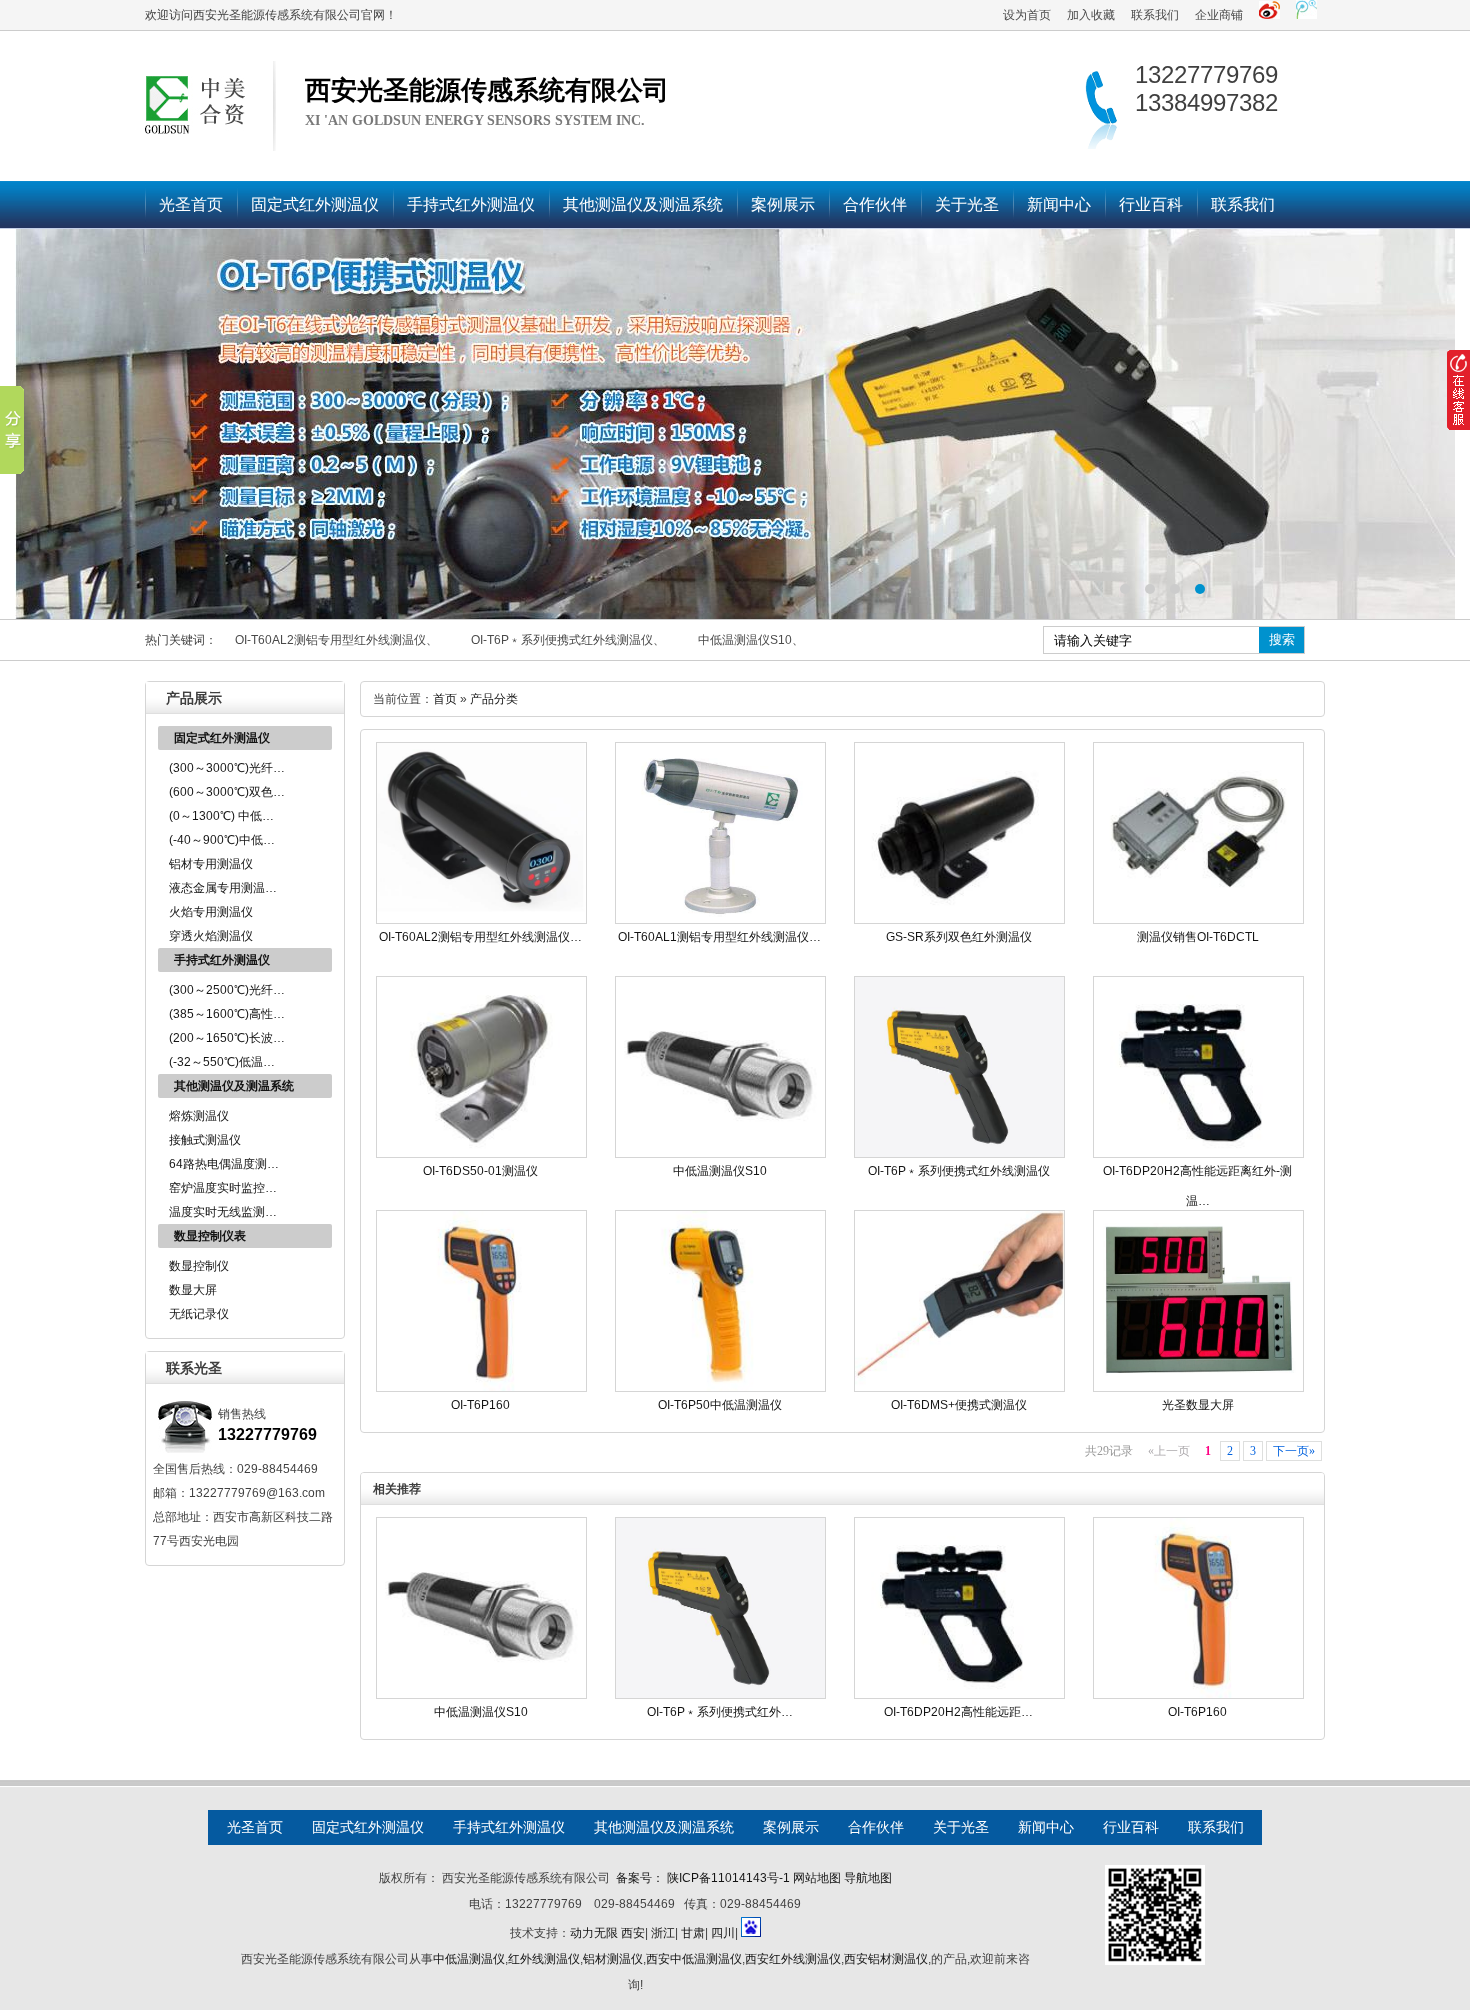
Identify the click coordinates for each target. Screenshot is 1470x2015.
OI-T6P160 (480, 1405)
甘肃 (693, 1933)
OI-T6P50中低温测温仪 (720, 1405)
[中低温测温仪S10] (720, 1154)
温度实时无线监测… (223, 1212)
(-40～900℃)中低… (222, 840)
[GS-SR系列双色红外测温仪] (959, 920)
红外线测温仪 (544, 1959)
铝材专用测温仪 (211, 864)
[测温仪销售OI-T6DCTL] (1198, 920)
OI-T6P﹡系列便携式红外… (720, 1712)
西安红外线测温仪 (793, 1959)
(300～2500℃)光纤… (227, 990)
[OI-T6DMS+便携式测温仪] (959, 1388)
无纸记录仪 (199, 1314)
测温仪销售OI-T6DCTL (1198, 937)
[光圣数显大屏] (1198, 1388)
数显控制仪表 (210, 1236)
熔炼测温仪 (199, 1116)
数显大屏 (193, 1290)
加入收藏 (1091, 15)
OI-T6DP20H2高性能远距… (958, 1712)
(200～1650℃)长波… (227, 1038)
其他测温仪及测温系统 (643, 204)
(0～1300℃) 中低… (221, 816)
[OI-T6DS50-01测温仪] (481, 1154)
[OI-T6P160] (481, 1388)
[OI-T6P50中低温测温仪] (720, 1388)
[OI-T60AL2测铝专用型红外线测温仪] (481, 920)
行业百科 (1151, 204)
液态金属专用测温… (223, 888)
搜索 (1282, 639)
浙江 (663, 1933)
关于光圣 (967, 204)
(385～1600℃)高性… (227, 1014)
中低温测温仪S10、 (751, 640)
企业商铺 (1219, 15)
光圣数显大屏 (1198, 1405)
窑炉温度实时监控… (223, 1188)
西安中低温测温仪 (694, 1959)
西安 (633, 1933)
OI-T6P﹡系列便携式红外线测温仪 (959, 1171)
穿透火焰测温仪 (211, 936)
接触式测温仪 (205, 1140)
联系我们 (1155, 15)
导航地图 (868, 1878)
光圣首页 (191, 204)
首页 (445, 699)
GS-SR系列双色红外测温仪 (959, 937)
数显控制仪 (199, 1266)
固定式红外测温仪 (315, 204)
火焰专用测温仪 (211, 912)
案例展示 (783, 204)
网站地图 (817, 1878)
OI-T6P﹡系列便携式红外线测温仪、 (568, 640)
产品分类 (494, 699)
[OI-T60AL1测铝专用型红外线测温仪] (720, 920)
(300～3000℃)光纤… (227, 768)
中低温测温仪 (469, 1959)
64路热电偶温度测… (224, 1164)
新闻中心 (1059, 204)
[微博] (1306, 15)
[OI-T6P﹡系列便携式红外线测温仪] (959, 1154)
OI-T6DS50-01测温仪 (480, 1171)
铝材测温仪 (613, 1959)
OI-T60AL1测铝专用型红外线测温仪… (719, 937)
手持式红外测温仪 (471, 204)
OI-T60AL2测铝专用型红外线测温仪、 (336, 640)
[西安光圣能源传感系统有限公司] (735, 424)
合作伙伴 (875, 204)
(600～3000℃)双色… (227, 792)
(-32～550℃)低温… (222, 1062)
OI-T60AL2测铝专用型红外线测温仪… (480, 937)
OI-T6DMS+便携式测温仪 (959, 1405)
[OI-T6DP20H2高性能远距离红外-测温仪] (1198, 1154)
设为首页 (1027, 15)
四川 (723, 1933)
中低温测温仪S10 (720, 1171)
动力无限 (594, 1933)
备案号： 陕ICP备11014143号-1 (703, 1878)
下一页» (1294, 1451)
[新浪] (1269, 15)
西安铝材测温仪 (886, 1959)
